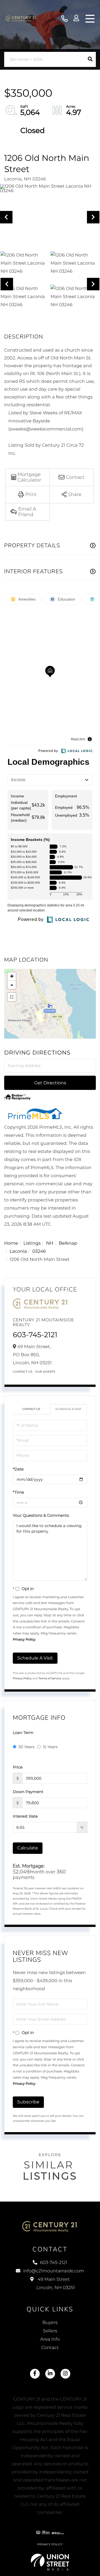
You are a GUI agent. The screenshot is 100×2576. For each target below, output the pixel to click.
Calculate (28, 1848)
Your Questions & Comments (41, 1515)
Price (18, 1767)
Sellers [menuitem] (50, 2331)
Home (11, 1243)
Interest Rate (25, 1816)
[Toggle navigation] (90, 19)
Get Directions (50, 1083)
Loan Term (23, 1733)
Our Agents (45, 1372)
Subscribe (28, 2102)
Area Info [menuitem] (50, 2339)
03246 (39, 1251)
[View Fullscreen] (12, 997)
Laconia (18, 1251)
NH (50, 1243)
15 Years (50, 1747)
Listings (32, 1243)
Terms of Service (50, 1678)
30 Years (26, 1747)
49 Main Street (56, 2284)
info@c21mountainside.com (54, 2271)
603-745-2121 (65, 19)
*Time (18, 1492)
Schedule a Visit (68, 1409)
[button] (90, 59)
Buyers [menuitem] (50, 2323)
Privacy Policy (24, 1640)
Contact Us (23, 1372)
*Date (18, 1469)
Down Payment (28, 1792)
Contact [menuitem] (50, 2348)
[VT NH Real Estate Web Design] (50, 2562)
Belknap (68, 1243)
